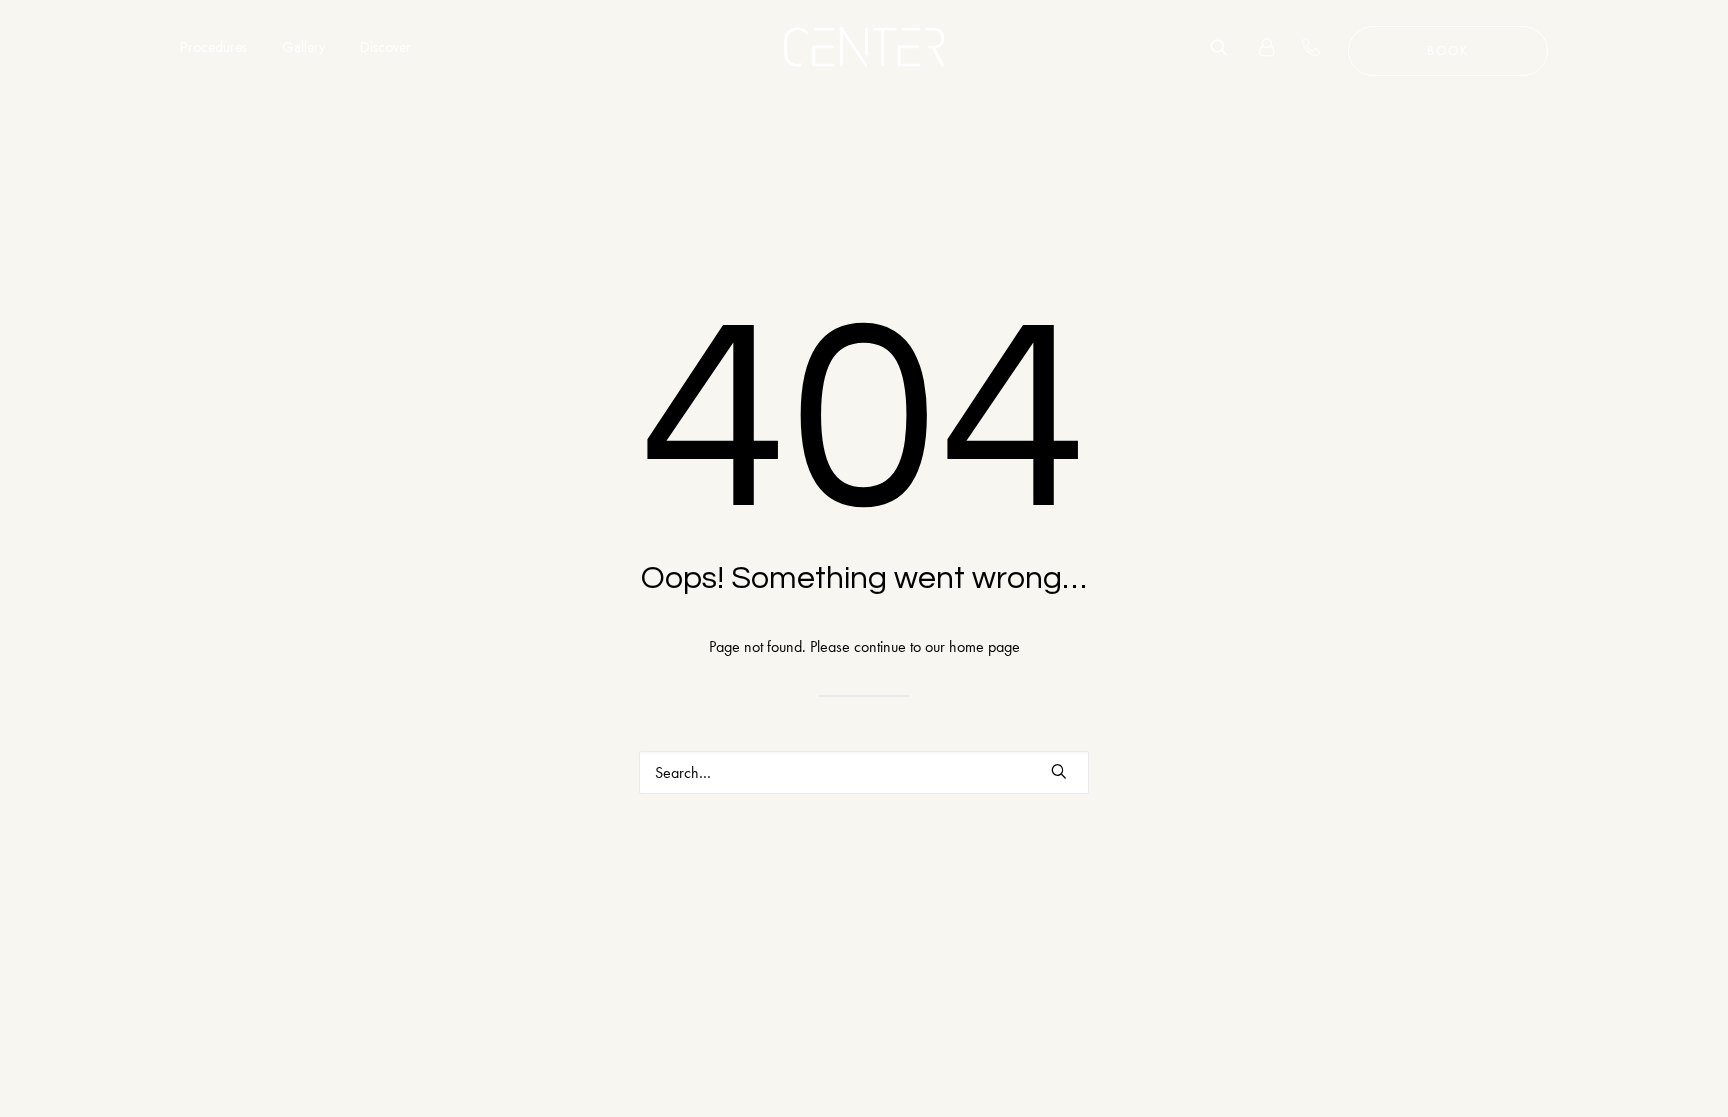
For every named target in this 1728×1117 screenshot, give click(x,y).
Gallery (303, 47)
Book (1448, 50)
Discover (385, 47)
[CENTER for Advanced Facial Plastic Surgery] (864, 47)
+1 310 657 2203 (1322, 47)
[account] (1258, 47)
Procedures (213, 47)
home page (984, 646)
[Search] (1226, 47)
